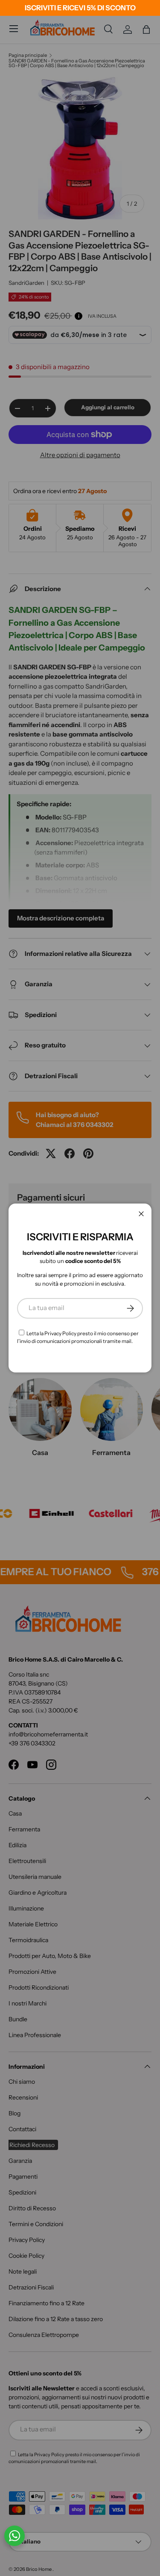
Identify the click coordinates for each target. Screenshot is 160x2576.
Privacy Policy (60, 1333)
